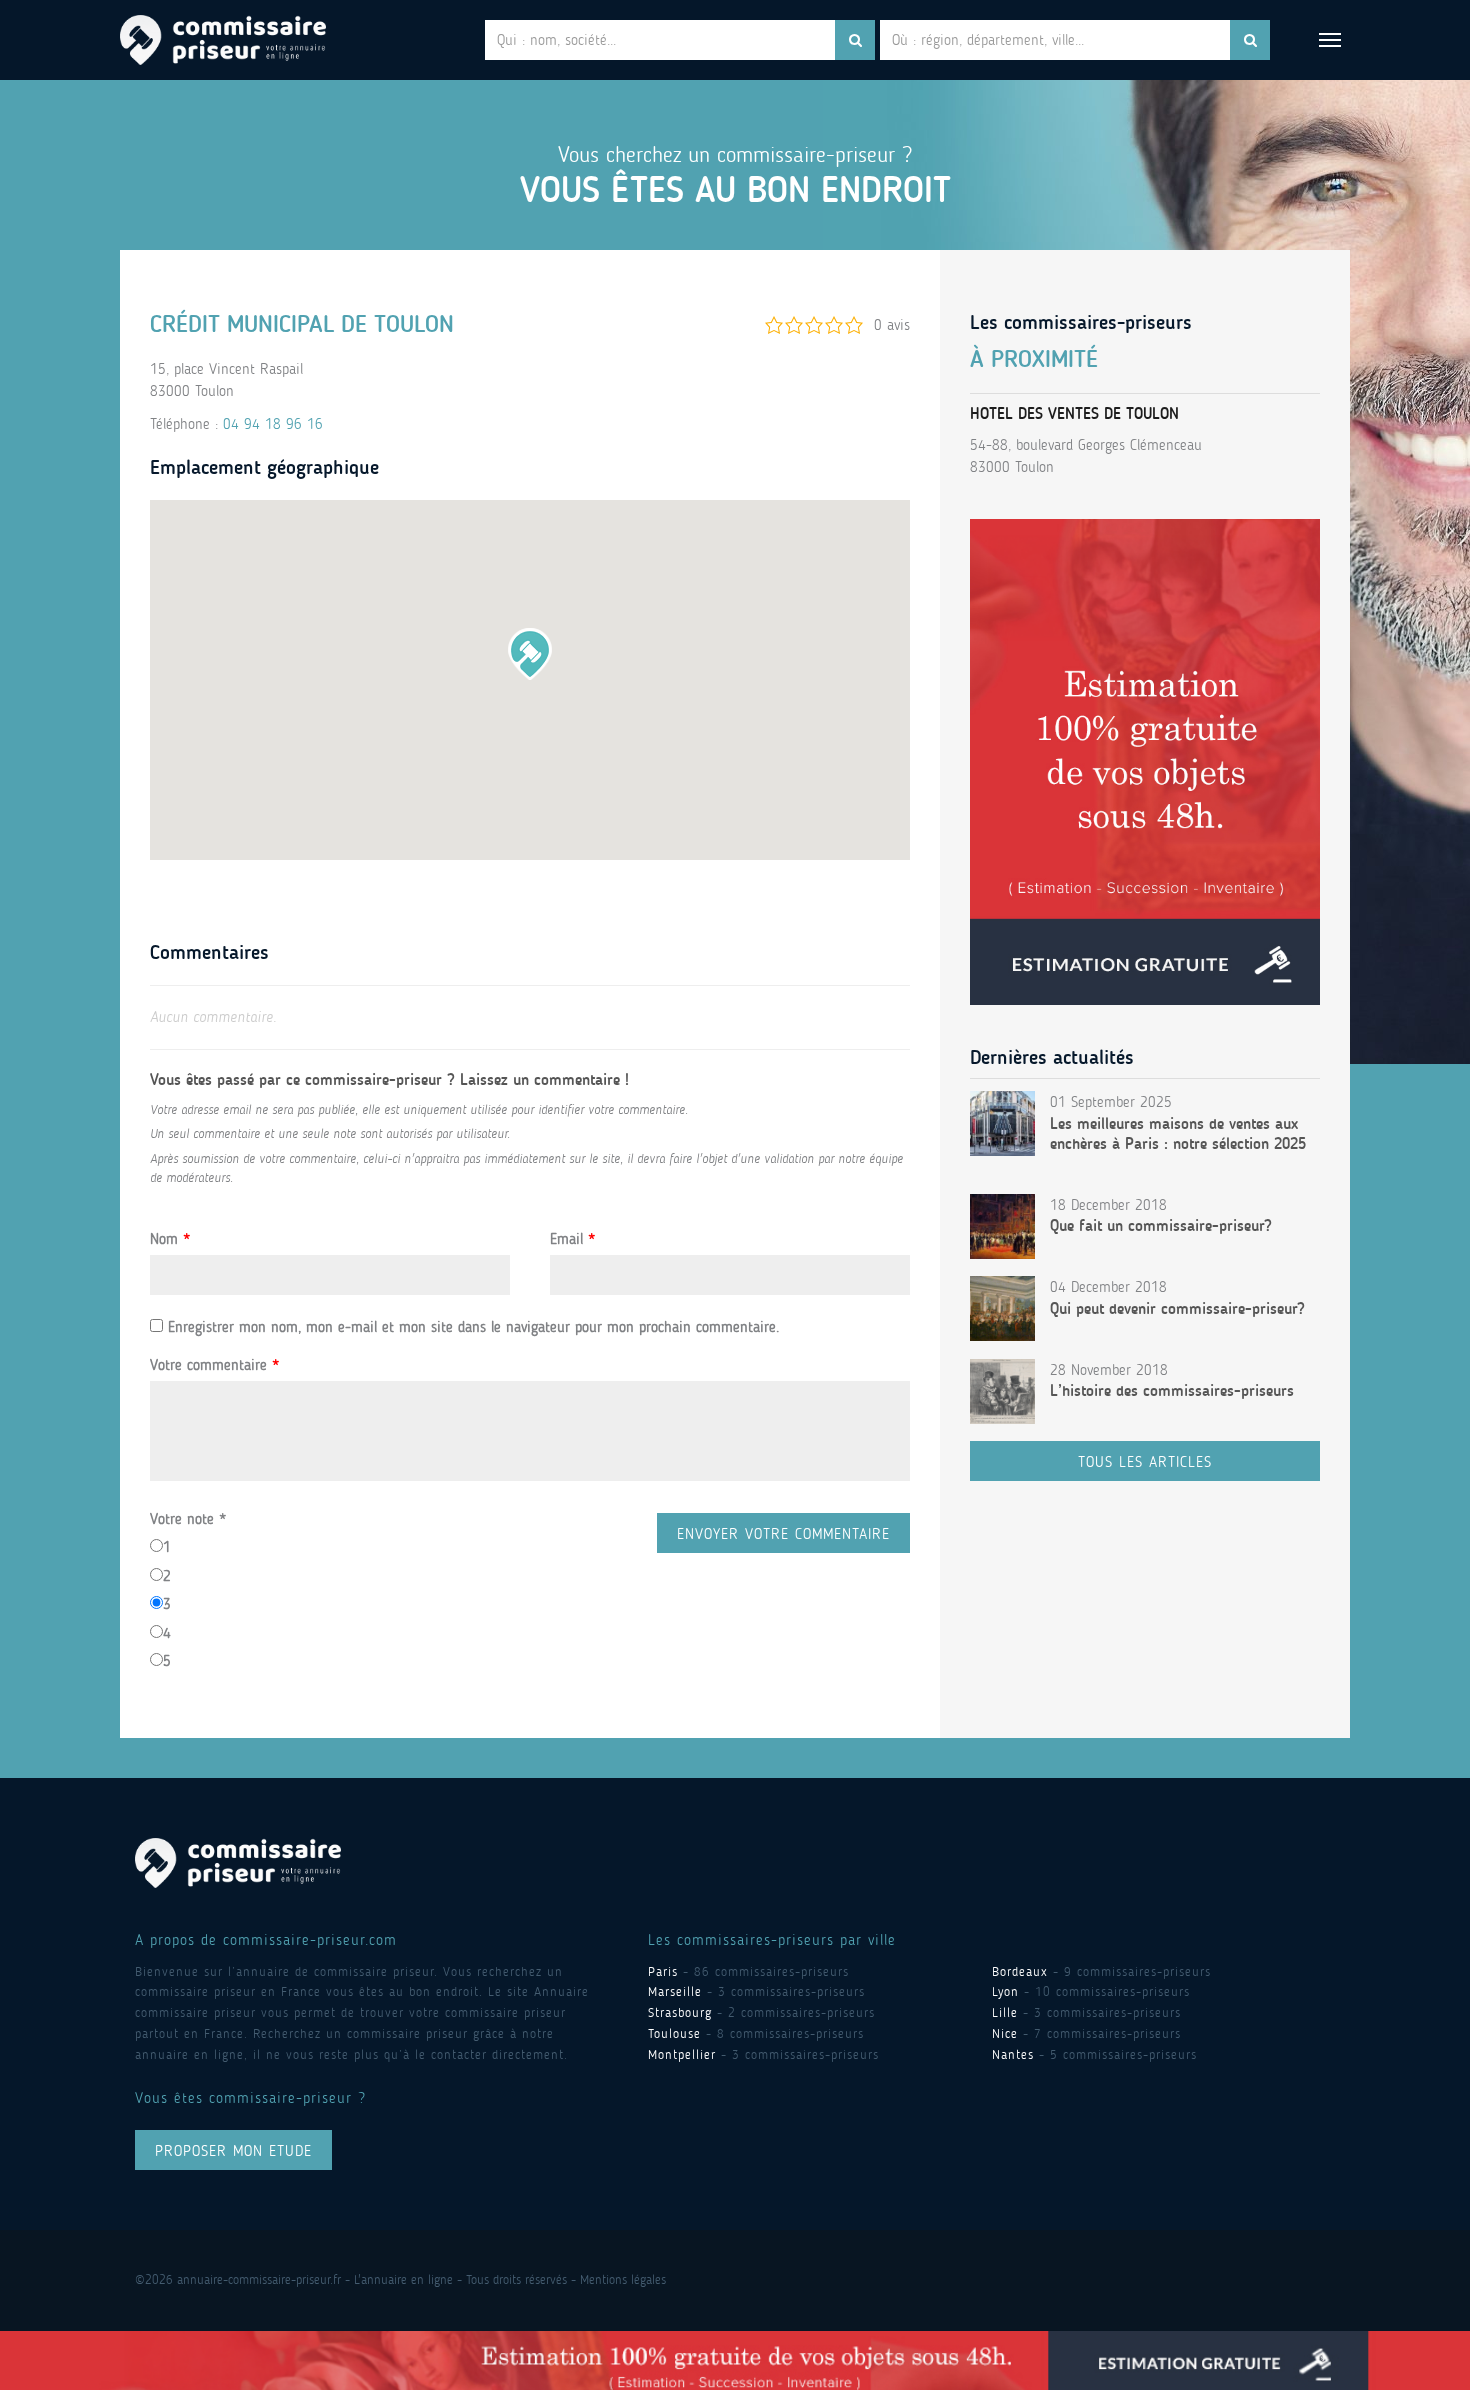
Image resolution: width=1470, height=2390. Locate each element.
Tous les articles (1145, 1462)
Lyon (1005, 1991)
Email (572, 1239)
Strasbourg (680, 2012)
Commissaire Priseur (223, 40)
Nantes (1013, 2054)
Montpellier (682, 2054)
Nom (170, 1239)
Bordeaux (1020, 1971)
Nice (1005, 2033)
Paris (663, 1971)
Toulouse (674, 2033)
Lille (1005, 2012)
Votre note (188, 1519)
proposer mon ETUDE (233, 2151)
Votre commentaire (214, 1365)
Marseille (675, 1991)
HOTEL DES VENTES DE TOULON (1074, 413)
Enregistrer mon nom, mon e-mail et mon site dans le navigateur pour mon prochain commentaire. (473, 1327)
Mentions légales (623, 2279)
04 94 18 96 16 (273, 424)
